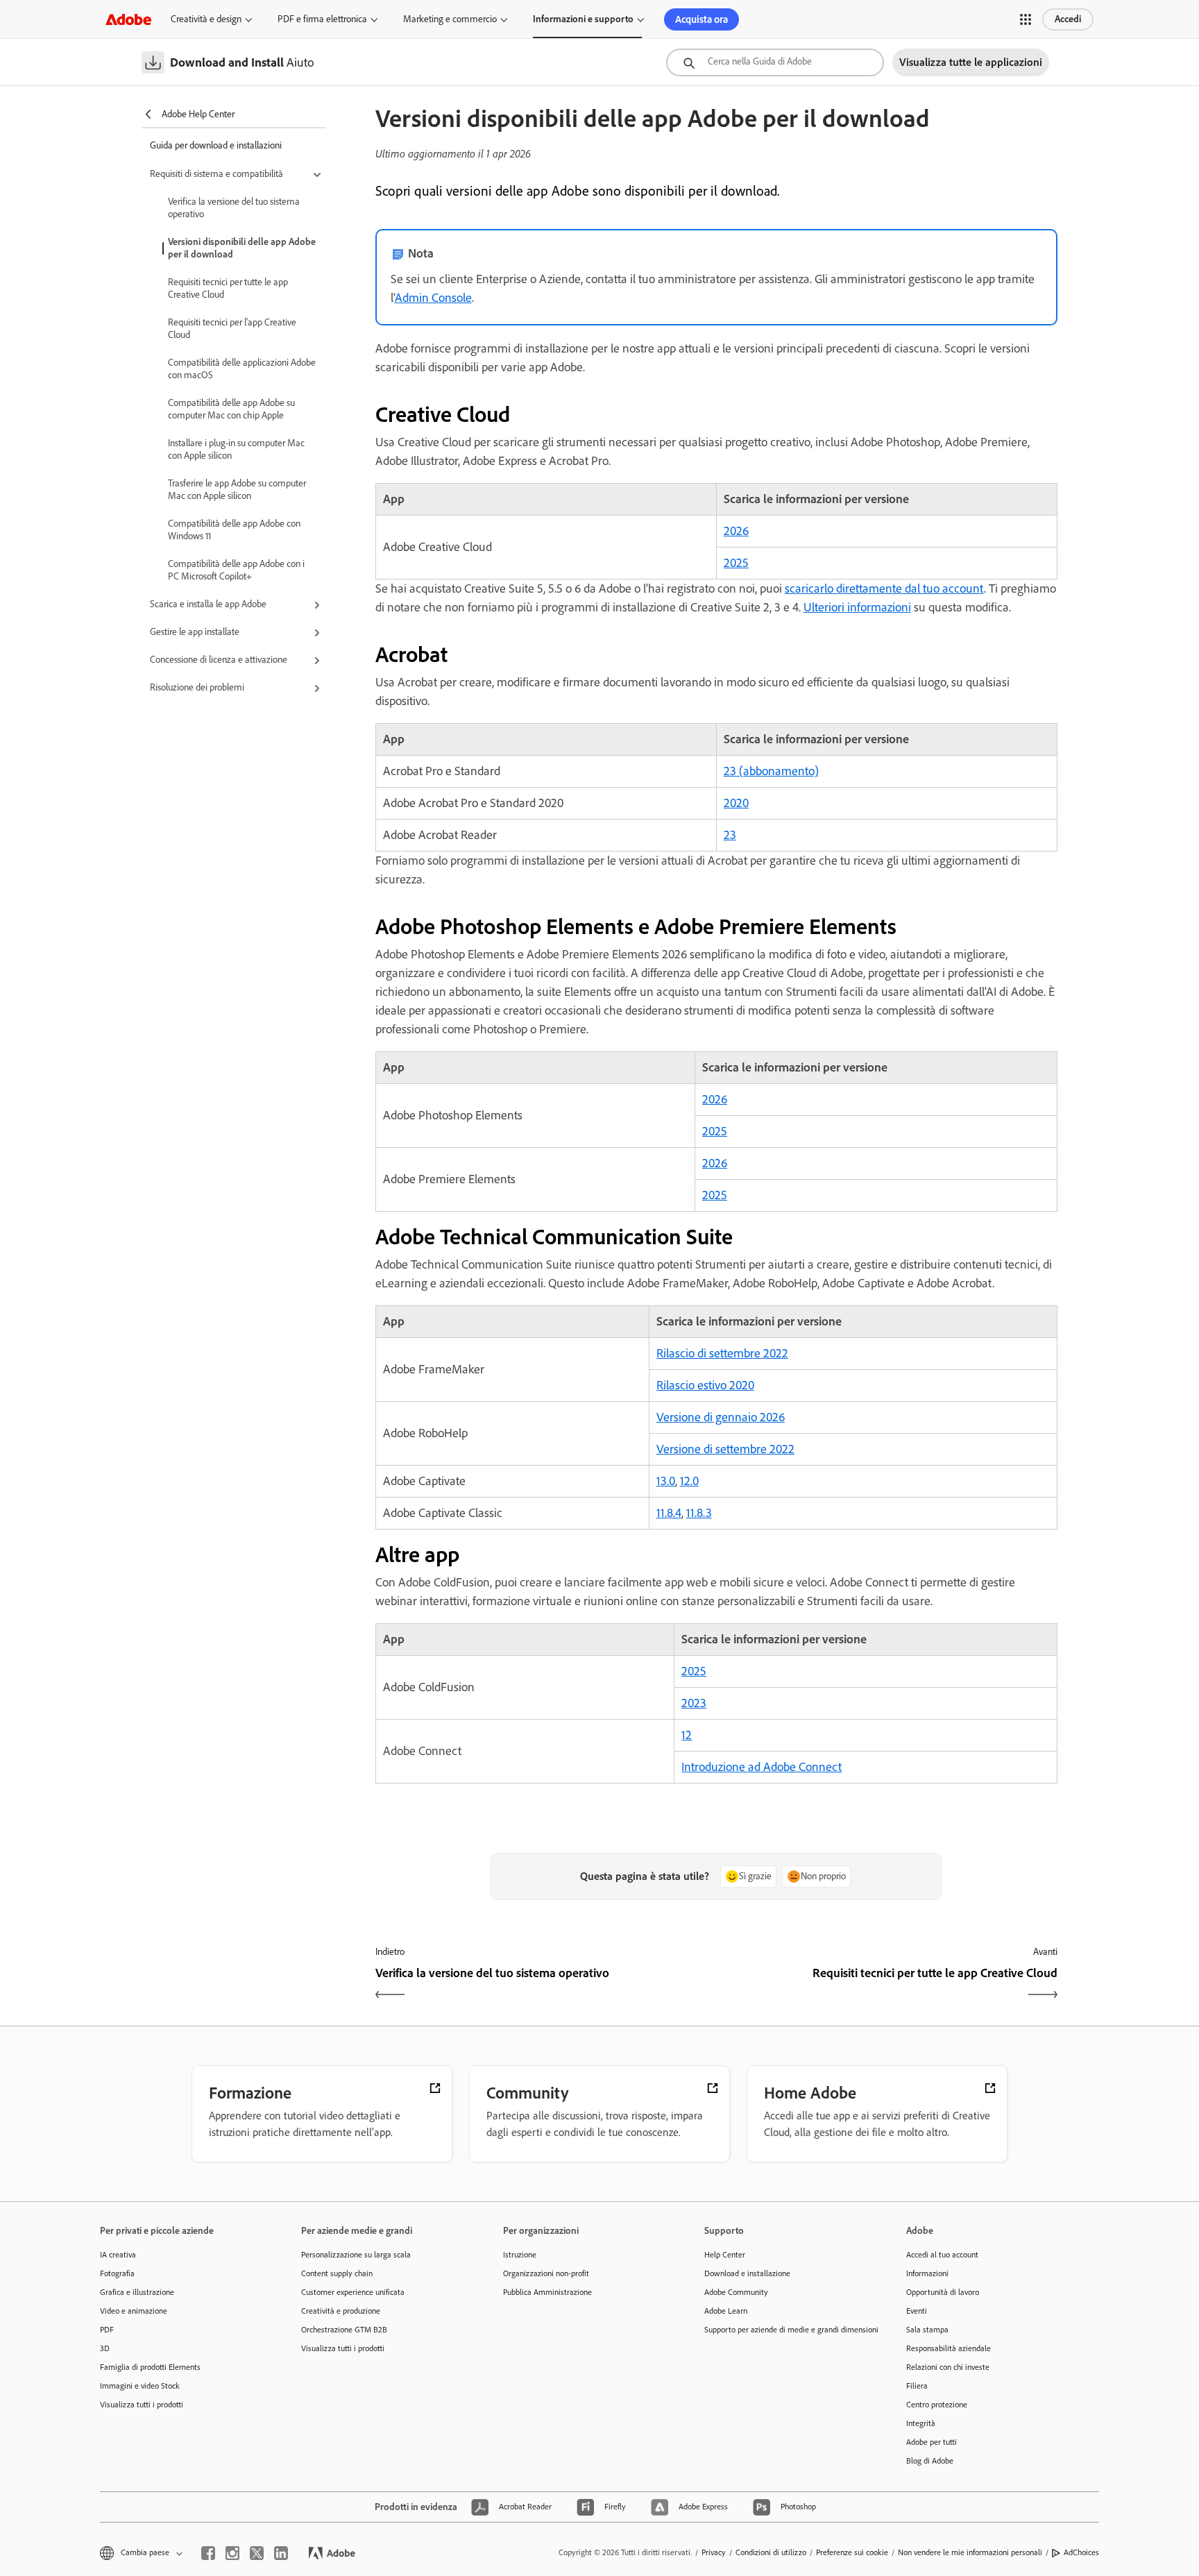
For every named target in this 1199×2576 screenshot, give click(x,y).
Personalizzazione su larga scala (356, 2255)
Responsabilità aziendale (949, 2348)
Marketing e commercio (450, 19)
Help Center (725, 2255)
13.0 (666, 1481)
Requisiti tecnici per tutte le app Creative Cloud (228, 288)
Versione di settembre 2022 (725, 1449)
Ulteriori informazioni (857, 607)
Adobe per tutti (932, 2442)
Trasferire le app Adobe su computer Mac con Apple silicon (237, 490)
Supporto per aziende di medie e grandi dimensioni (784, 2330)
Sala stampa (927, 2330)
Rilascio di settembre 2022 (722, 1353)
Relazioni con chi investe (948, 2367)
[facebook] (208, 2553)
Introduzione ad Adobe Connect (762, 1767)
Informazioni (927, 2273)
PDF (107, 2330)
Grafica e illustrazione (137, 2292)
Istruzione (520, 2255)
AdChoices (1081, 2552)
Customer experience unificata (353, 2292)
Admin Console (433, 298)
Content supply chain (337, 2273)
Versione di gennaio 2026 (721, 1417)
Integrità (921, 2423)
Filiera (917, 2386)
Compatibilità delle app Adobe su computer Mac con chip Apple (231, 409)
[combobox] (775, 62)
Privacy (714, 2552)
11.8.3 (699, 1513)
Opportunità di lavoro (943, 2292)
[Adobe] (128, 19)
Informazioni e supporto (583, 19)
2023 (694, 1703)
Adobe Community (736, 2292)
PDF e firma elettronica (322, 19)
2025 (736, 563)
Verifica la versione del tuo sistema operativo (234, 208)
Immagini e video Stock (140, 2386)
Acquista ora (701, 19)
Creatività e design (206, 19)
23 (730, 835)
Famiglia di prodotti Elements (150, 2367)
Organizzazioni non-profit (546, 2273)
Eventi (917, 2311)
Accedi (1068, 19)
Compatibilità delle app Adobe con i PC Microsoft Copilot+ (236, 570)
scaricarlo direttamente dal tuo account (884, 588)
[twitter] (257, 2553)
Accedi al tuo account (942, 2255)
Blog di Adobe (930, 2461)
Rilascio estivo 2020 (705, 1385)
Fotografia (117, 2273)
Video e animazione (134, 2311)
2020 (736, 803)
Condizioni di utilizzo (771, 2552)
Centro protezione (937, 2405)
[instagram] (232, 2553)
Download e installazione (747, 2273)
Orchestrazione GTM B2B (344, 2330)
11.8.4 (669, 1513)
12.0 (689, 1481)
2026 (736, 531)
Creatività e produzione (341, 2311)
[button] (1026, 19)
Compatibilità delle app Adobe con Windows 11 (234, 530)
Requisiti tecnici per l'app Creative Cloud (232, 329)
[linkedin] (281, 2553)
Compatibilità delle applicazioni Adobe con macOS (242, 369)
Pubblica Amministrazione (547, 2292)
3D (105, 2348)
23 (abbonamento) (771, 771)
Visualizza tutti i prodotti (142, 2405)
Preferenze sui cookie (852, 2552)
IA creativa (118, 2255)
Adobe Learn (726, 2311)
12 (687, 1735)
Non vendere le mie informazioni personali (970, 2552)
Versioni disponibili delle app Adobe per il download (242, 248)
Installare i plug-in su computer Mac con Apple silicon (236, 449)
